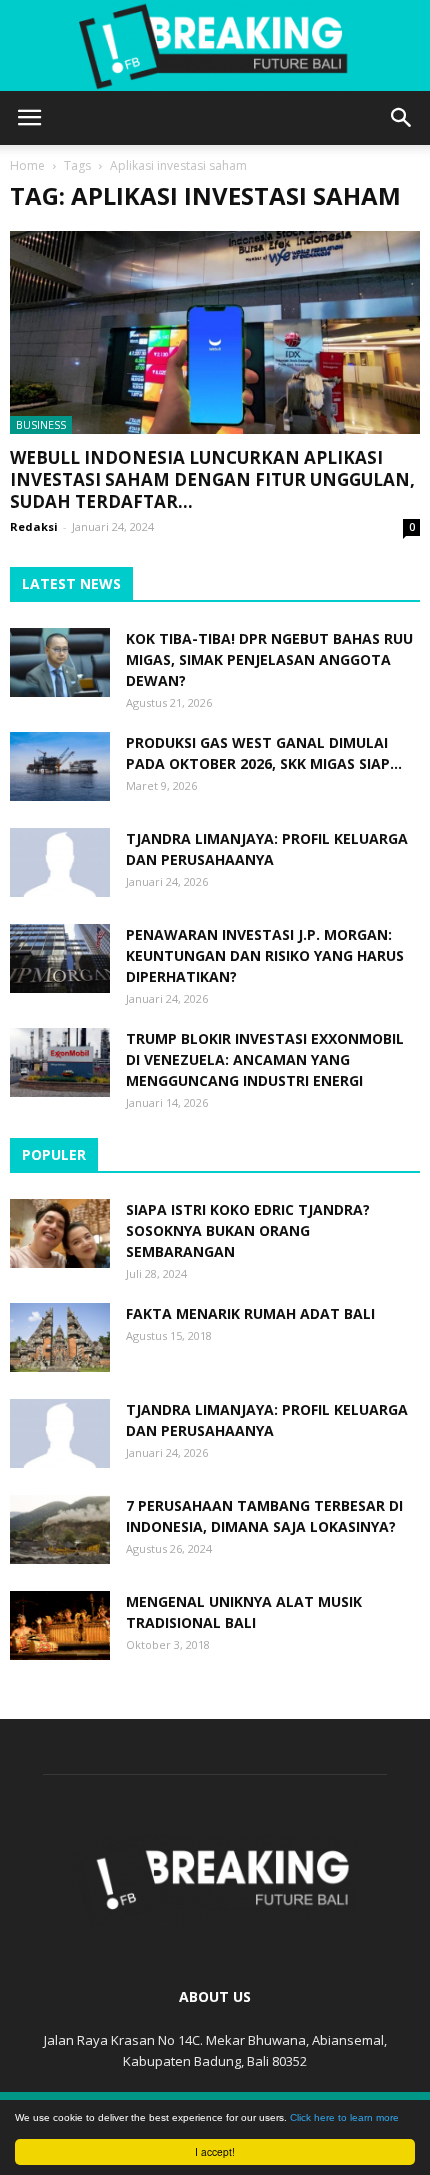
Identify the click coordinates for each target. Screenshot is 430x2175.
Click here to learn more (344, 2117)
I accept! (215, 2151)
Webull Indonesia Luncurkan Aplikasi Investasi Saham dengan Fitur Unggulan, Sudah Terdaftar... (212, 479)
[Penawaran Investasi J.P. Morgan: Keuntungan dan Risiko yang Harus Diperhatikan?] (60, 958)
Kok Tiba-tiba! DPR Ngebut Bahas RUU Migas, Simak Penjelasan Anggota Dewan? (269, 659)
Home (27, 165)
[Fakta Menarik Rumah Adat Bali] (60, 1337)
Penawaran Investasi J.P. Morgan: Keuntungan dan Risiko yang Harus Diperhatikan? (265, 955)
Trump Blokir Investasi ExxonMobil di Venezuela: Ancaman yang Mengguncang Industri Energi (265, 1059)
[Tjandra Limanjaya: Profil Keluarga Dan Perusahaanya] (60, 862)
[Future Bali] (215, 46)
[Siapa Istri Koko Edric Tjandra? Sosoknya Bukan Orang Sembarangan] (60, 1233)
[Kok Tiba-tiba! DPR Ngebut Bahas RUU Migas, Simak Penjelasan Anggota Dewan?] (60, 662)
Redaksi (34, 526)
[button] (402, 118)
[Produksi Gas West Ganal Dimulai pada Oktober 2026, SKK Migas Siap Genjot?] (60, 766)
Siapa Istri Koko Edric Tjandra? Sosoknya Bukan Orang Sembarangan (248, 1230)
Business (41, 424)
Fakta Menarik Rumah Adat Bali (250, 1313)
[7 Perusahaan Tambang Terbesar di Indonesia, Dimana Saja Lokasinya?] (60, 1529)
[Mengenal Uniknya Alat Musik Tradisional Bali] (60, 1625)
